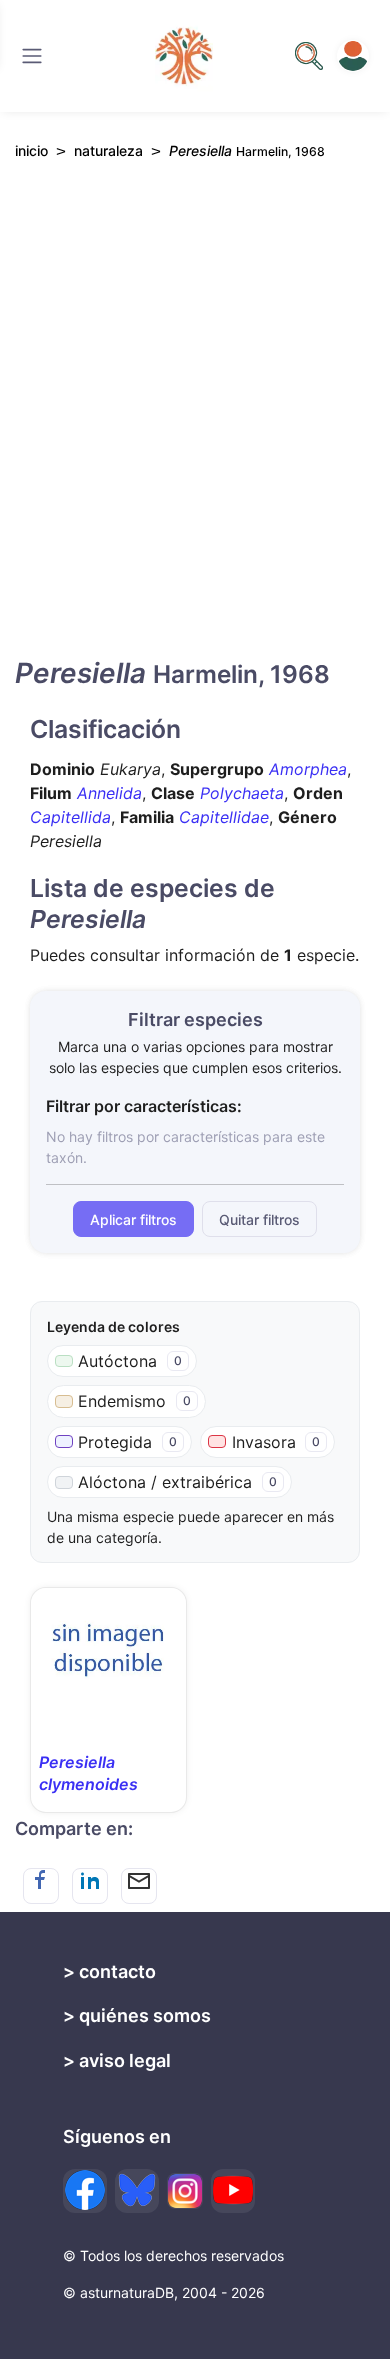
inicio (31, 150)
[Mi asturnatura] (353, 56)
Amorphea (308, 769)
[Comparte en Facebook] (41, 1886)
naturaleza (108, 150)
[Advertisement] (195, 426)
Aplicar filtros (133, 1219)
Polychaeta (242, 793)
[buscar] (309, 56)
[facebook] (85, 2191)
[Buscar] (32, 56)
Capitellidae (224, 817)
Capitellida (70, 817)
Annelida (109, 793)
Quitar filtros (259, 1219)
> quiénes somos (137, 2015)
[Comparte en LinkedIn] (90, 1886)
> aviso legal (117, 2060)
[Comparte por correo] (139, 1886)
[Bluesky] (137, 2191)
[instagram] (185, 2191)
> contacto (109, 1971)
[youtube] (233, 2191)
